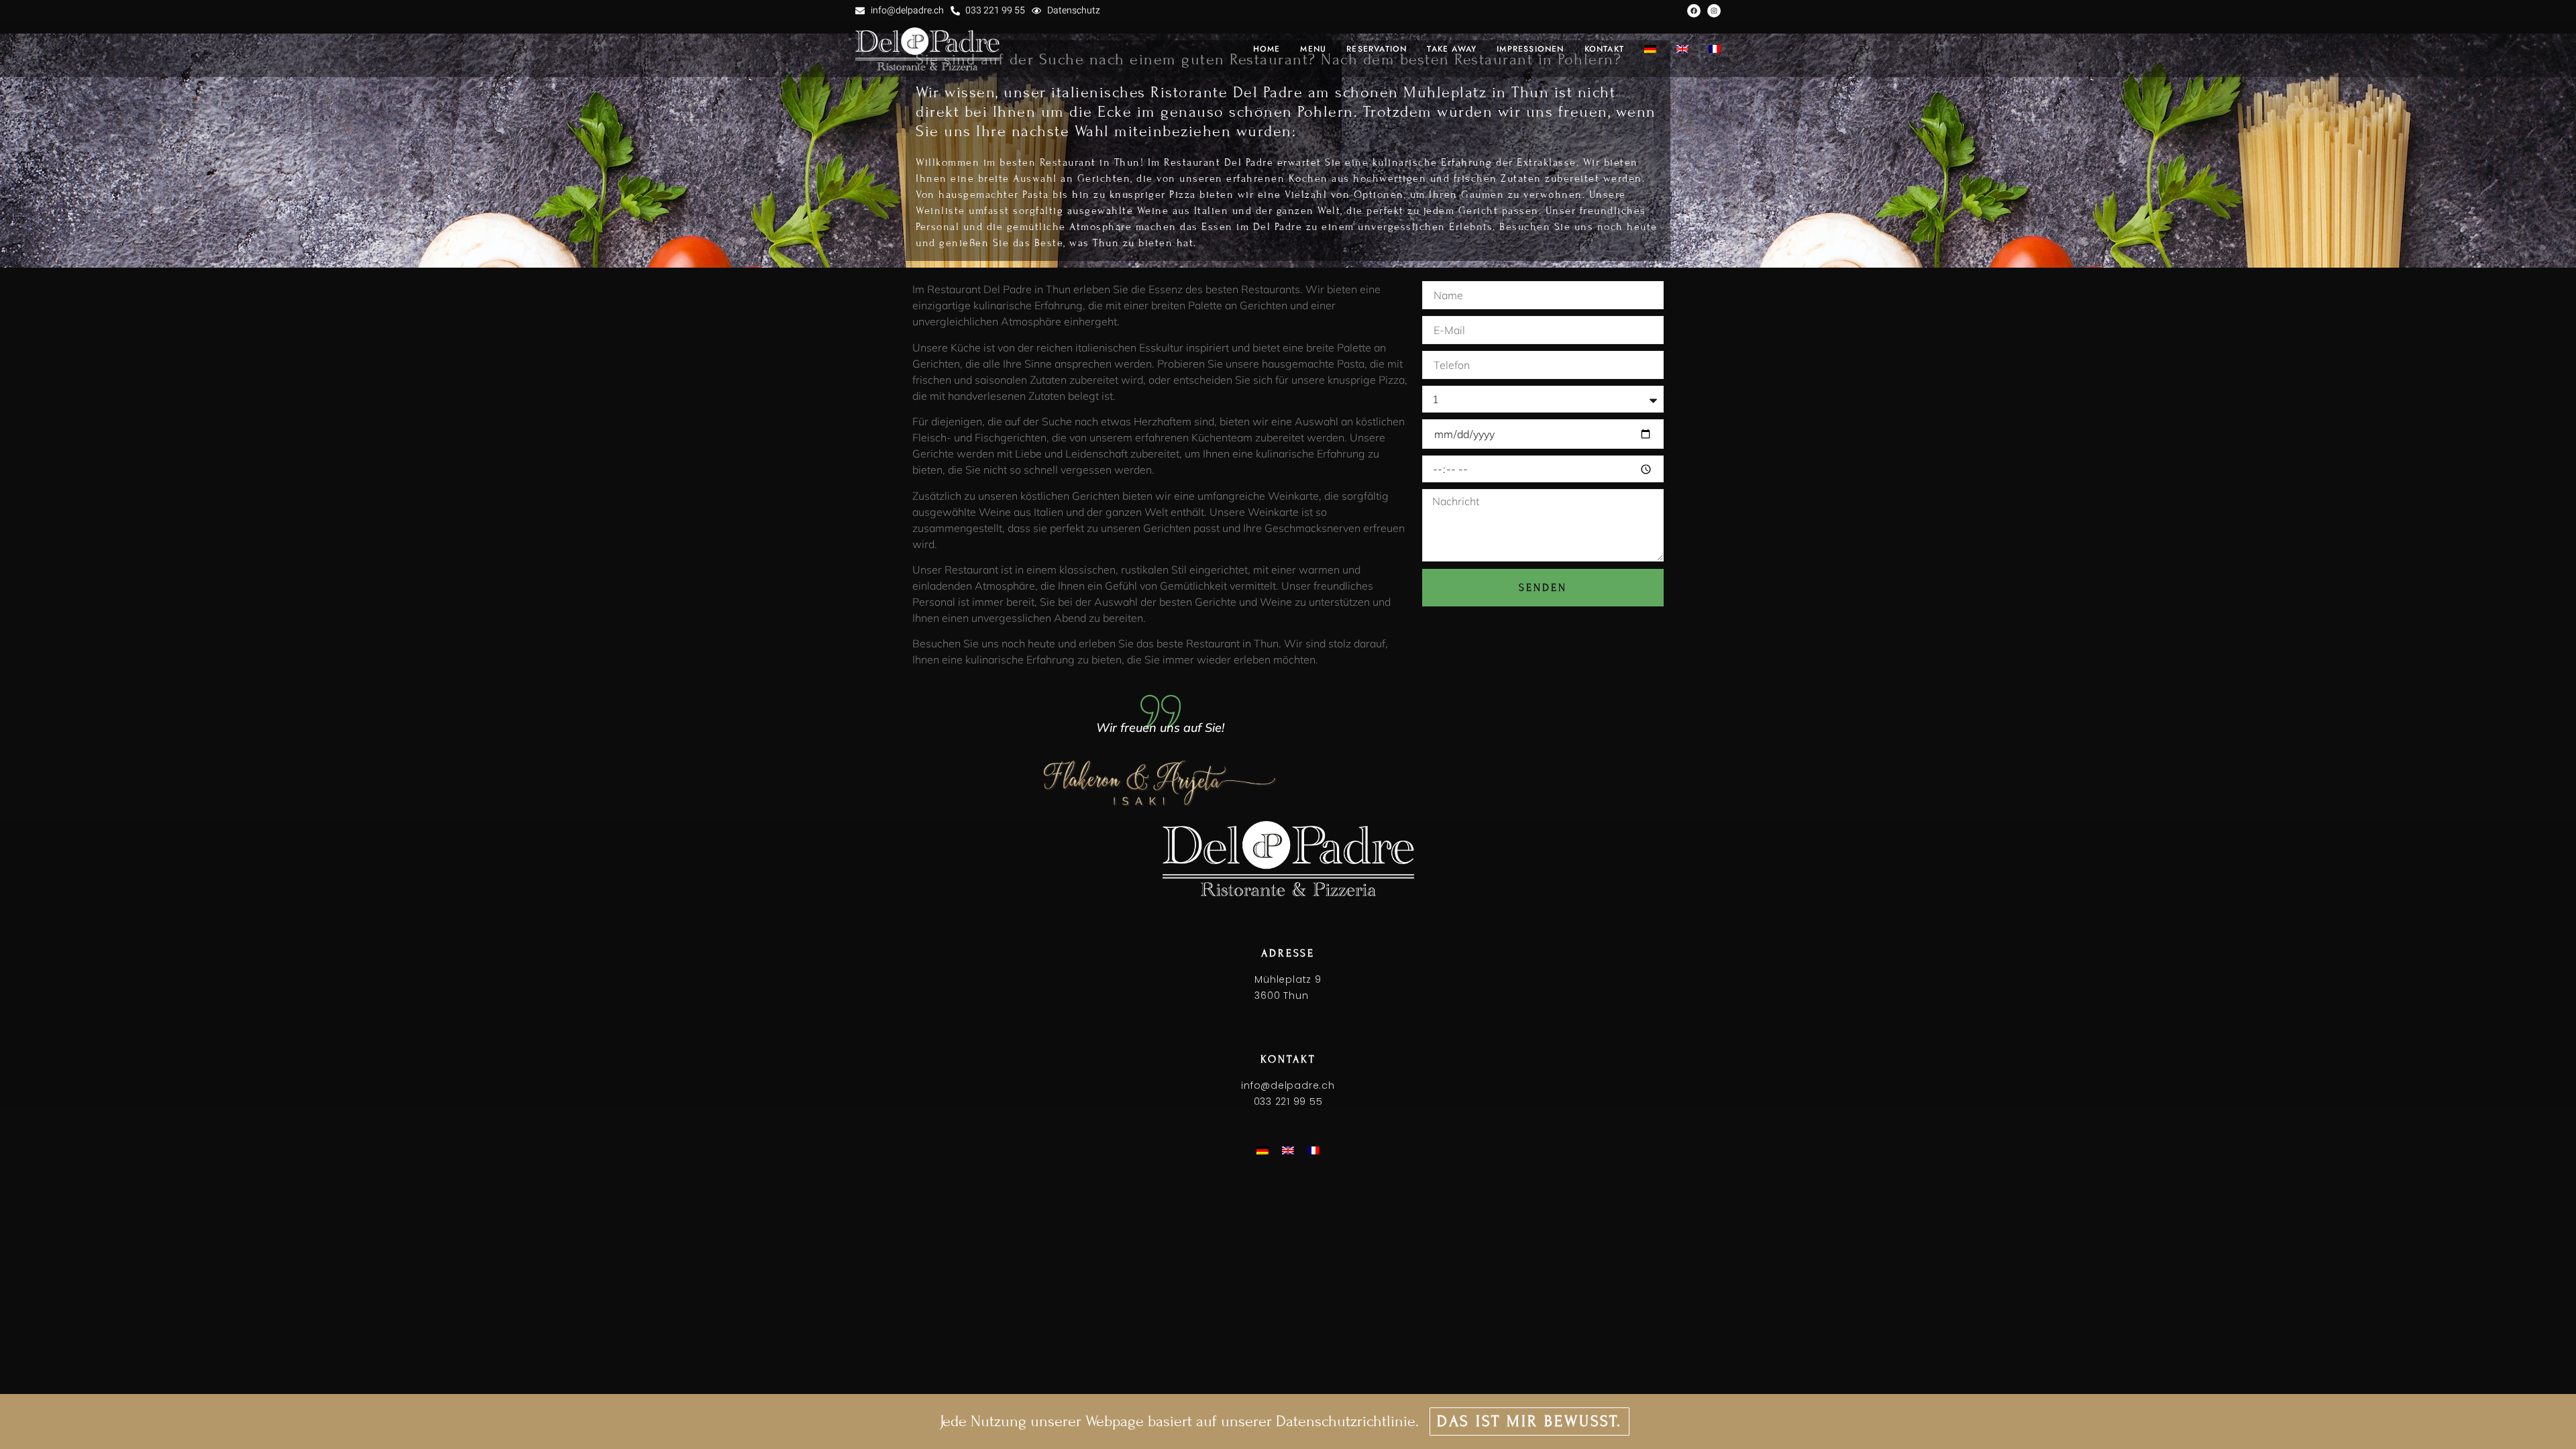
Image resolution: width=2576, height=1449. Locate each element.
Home (1267, 49)
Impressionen (1530, 49)
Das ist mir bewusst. (1529, 1421)
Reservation (1377, 49)
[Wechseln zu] (1650, 49)
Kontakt (1604, 49)
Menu (1313, 49)
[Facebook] (1694, 11)
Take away (1452, 49)
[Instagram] (1714, 11)
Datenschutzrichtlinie (1346, 1421)
